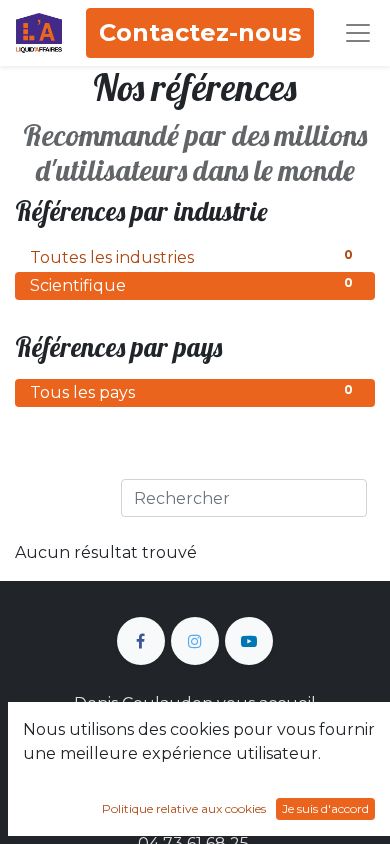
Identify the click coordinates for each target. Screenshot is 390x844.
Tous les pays (191, 392)
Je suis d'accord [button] (325, 808)
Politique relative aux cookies (184, 808)
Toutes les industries (191, 257)
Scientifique (191, 285)
